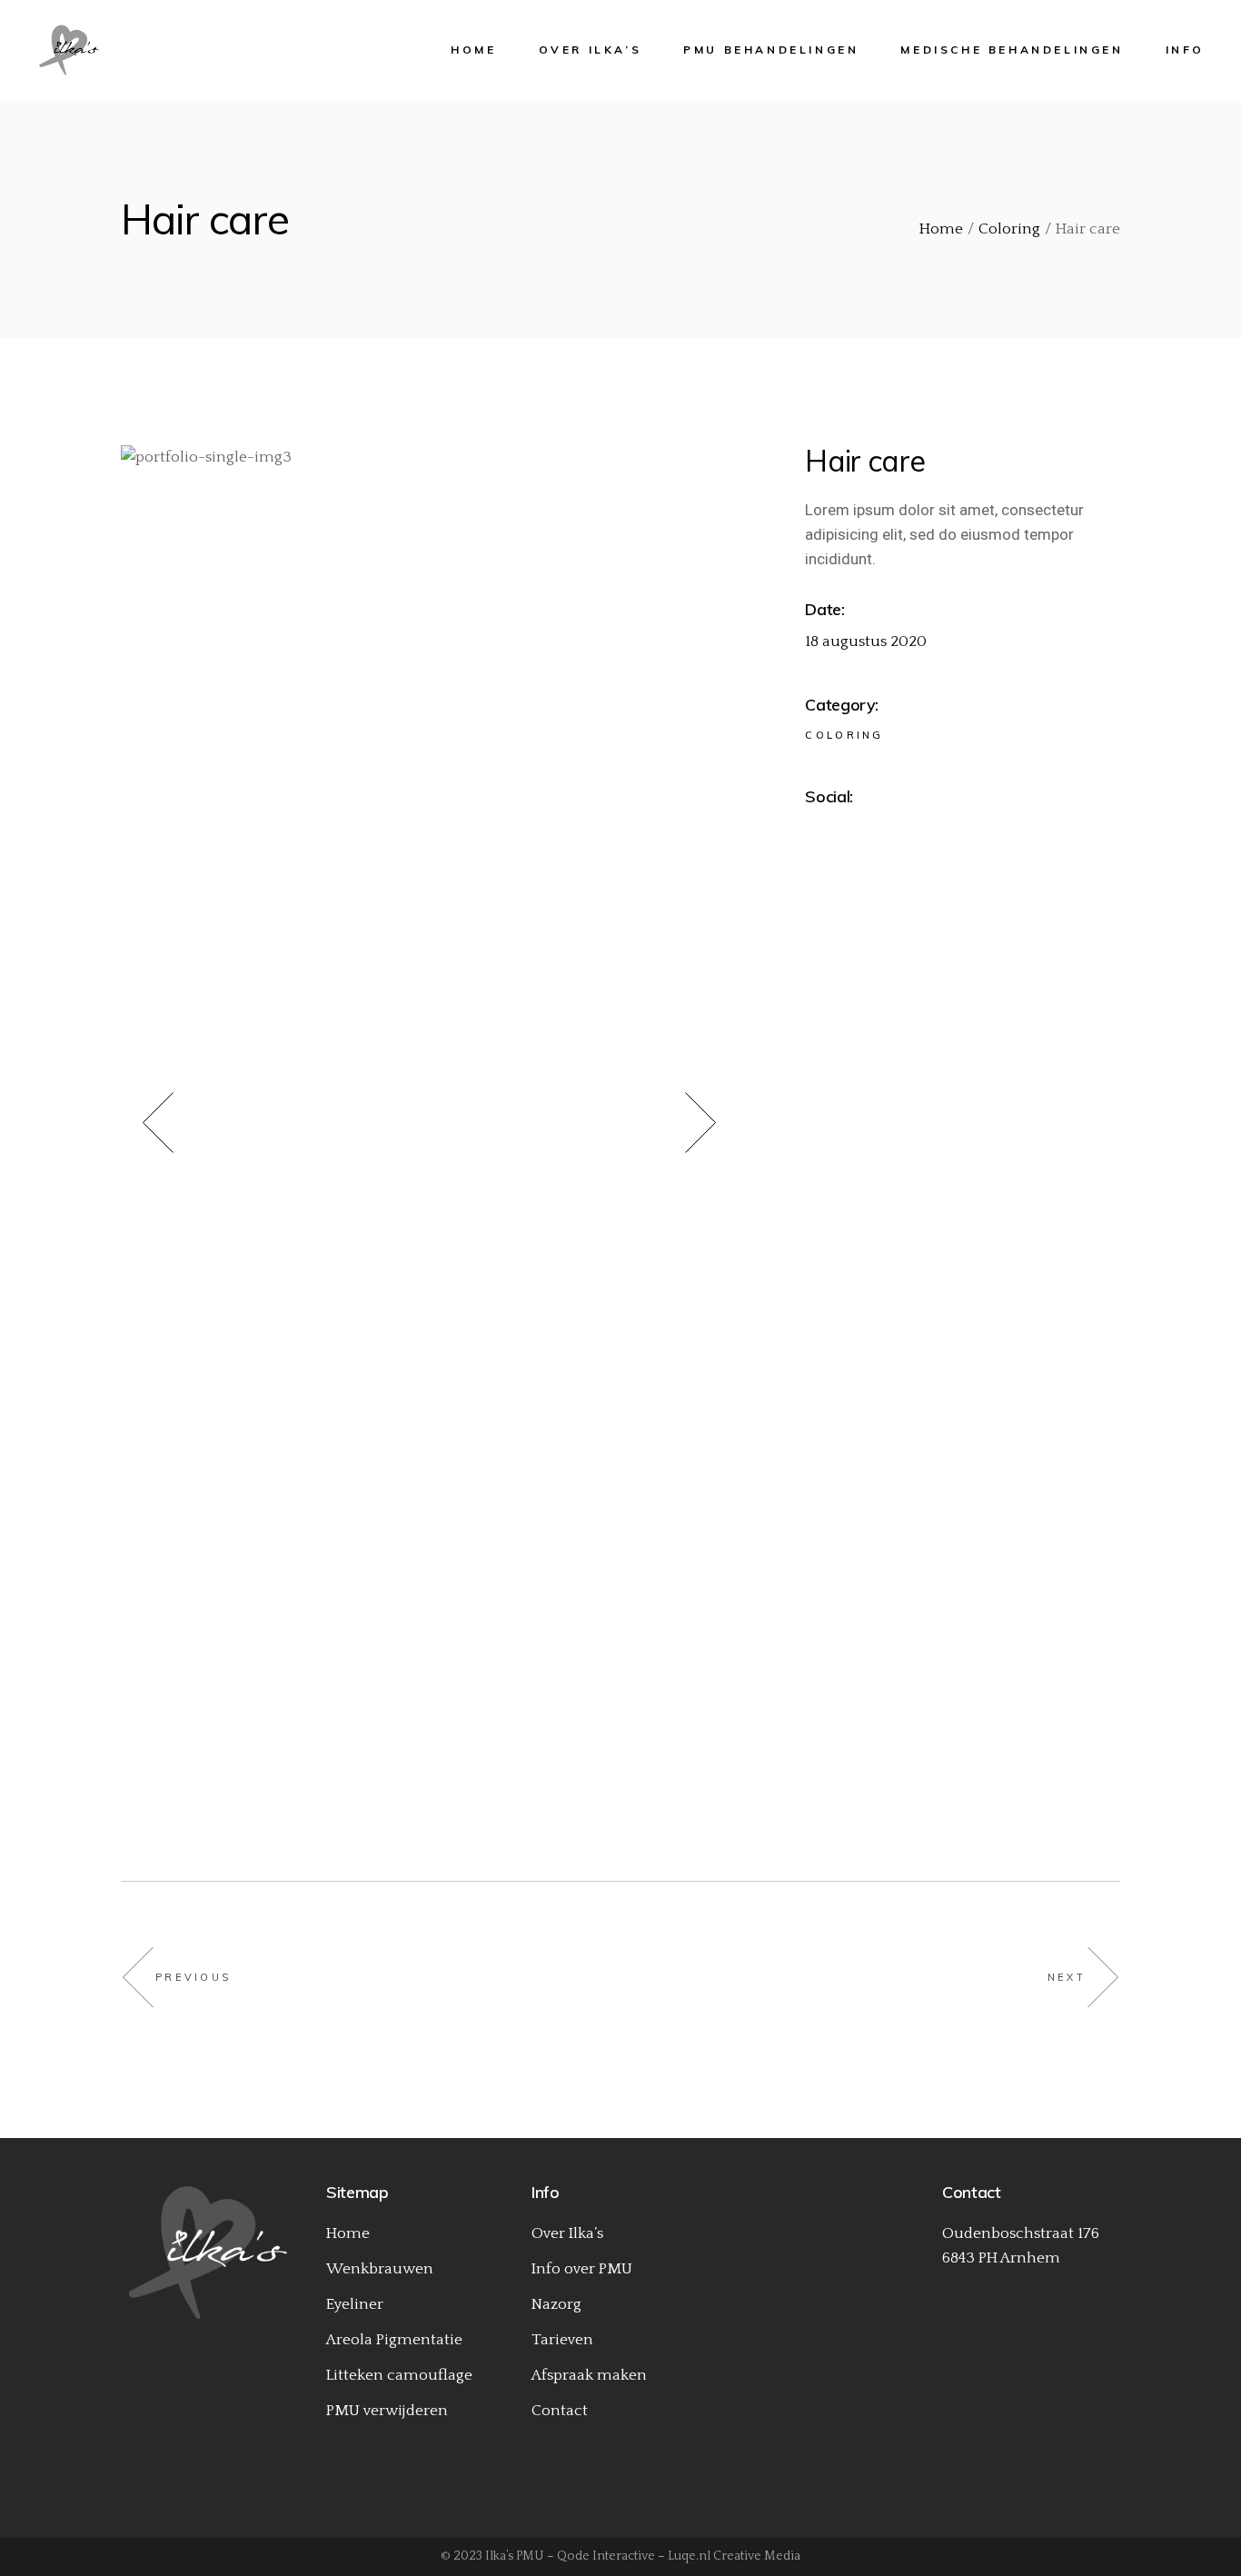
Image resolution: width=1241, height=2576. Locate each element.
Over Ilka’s (567, 2233)
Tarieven (562, 2340)
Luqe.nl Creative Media (734, 2556)
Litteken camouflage (399, 2375)
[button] (179, 1127)
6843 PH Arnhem (1001, 2258)
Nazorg (556, 2304)
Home (348, 2233)
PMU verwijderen (387, 2411)
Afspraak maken (589, 2375)
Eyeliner (355, 2304)
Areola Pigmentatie (394, 2340)
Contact (560, 2411)
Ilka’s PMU (515, 2556)
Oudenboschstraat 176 (1021, 2233)
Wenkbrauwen (380, 2269)
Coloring (844, 735)
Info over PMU (582, 2269)
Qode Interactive (606, 2556)
